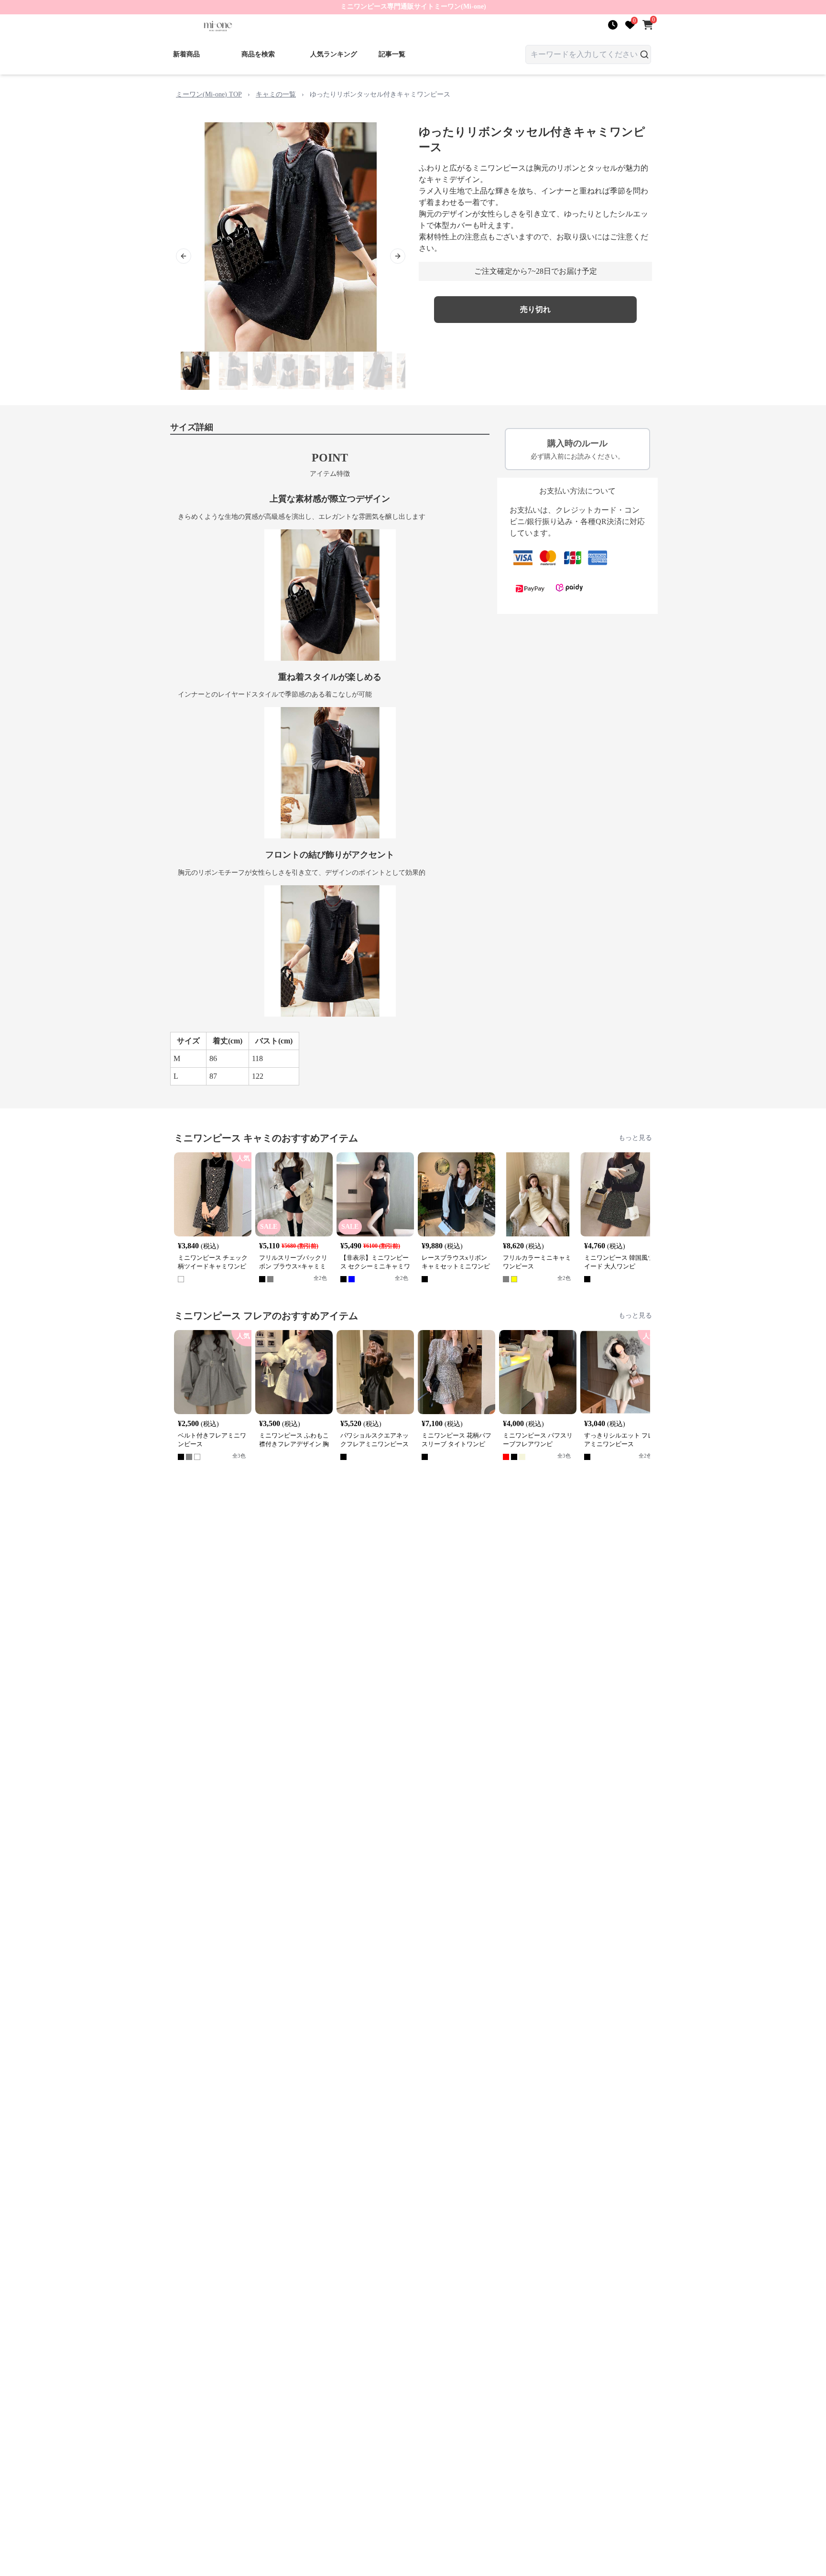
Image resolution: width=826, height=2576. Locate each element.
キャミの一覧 (276, 94)
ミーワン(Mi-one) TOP (209, 94)
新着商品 (186, 54)
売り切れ (535, 309)
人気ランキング (334, 54)
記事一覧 (392, 54)
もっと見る (635, 1138)
